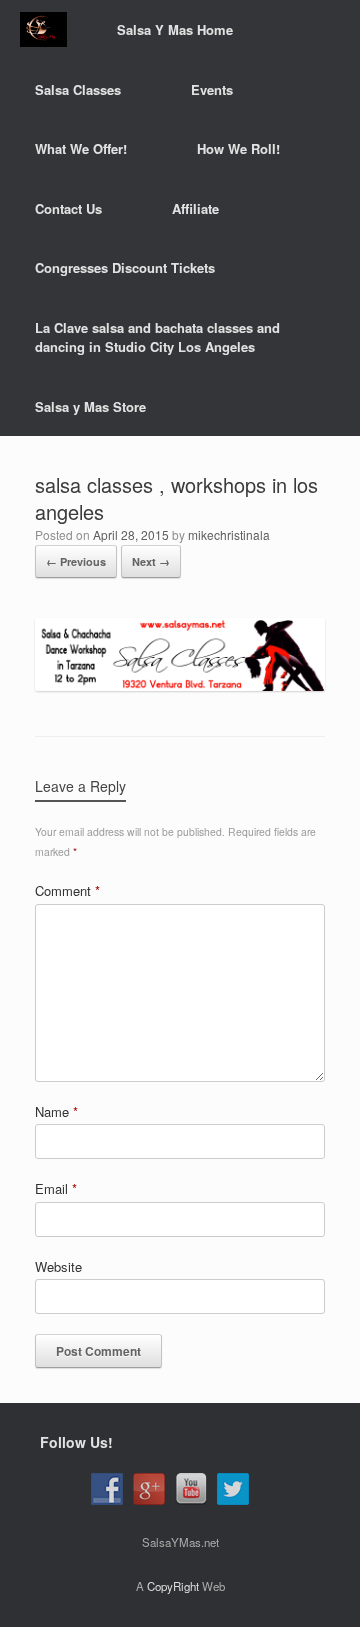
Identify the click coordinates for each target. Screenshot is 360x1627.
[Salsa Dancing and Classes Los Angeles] (43, 29)
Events (212, 89)
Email (56, 1188)
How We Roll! (238, 148)
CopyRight (173, 1586)
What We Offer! (81, 148)
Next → (151, 561)
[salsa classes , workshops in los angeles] (180, 685)
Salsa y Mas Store (90, 406)
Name (56, 1111)
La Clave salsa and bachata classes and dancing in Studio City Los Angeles (157, 337)
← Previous (76, 561)
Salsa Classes (78, 89)
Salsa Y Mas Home (175, 29)
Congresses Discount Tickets (125, 267)
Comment (67, 890)
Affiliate (195, 208)
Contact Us (68, 208)
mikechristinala (229, 534)
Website (58, 1266)
